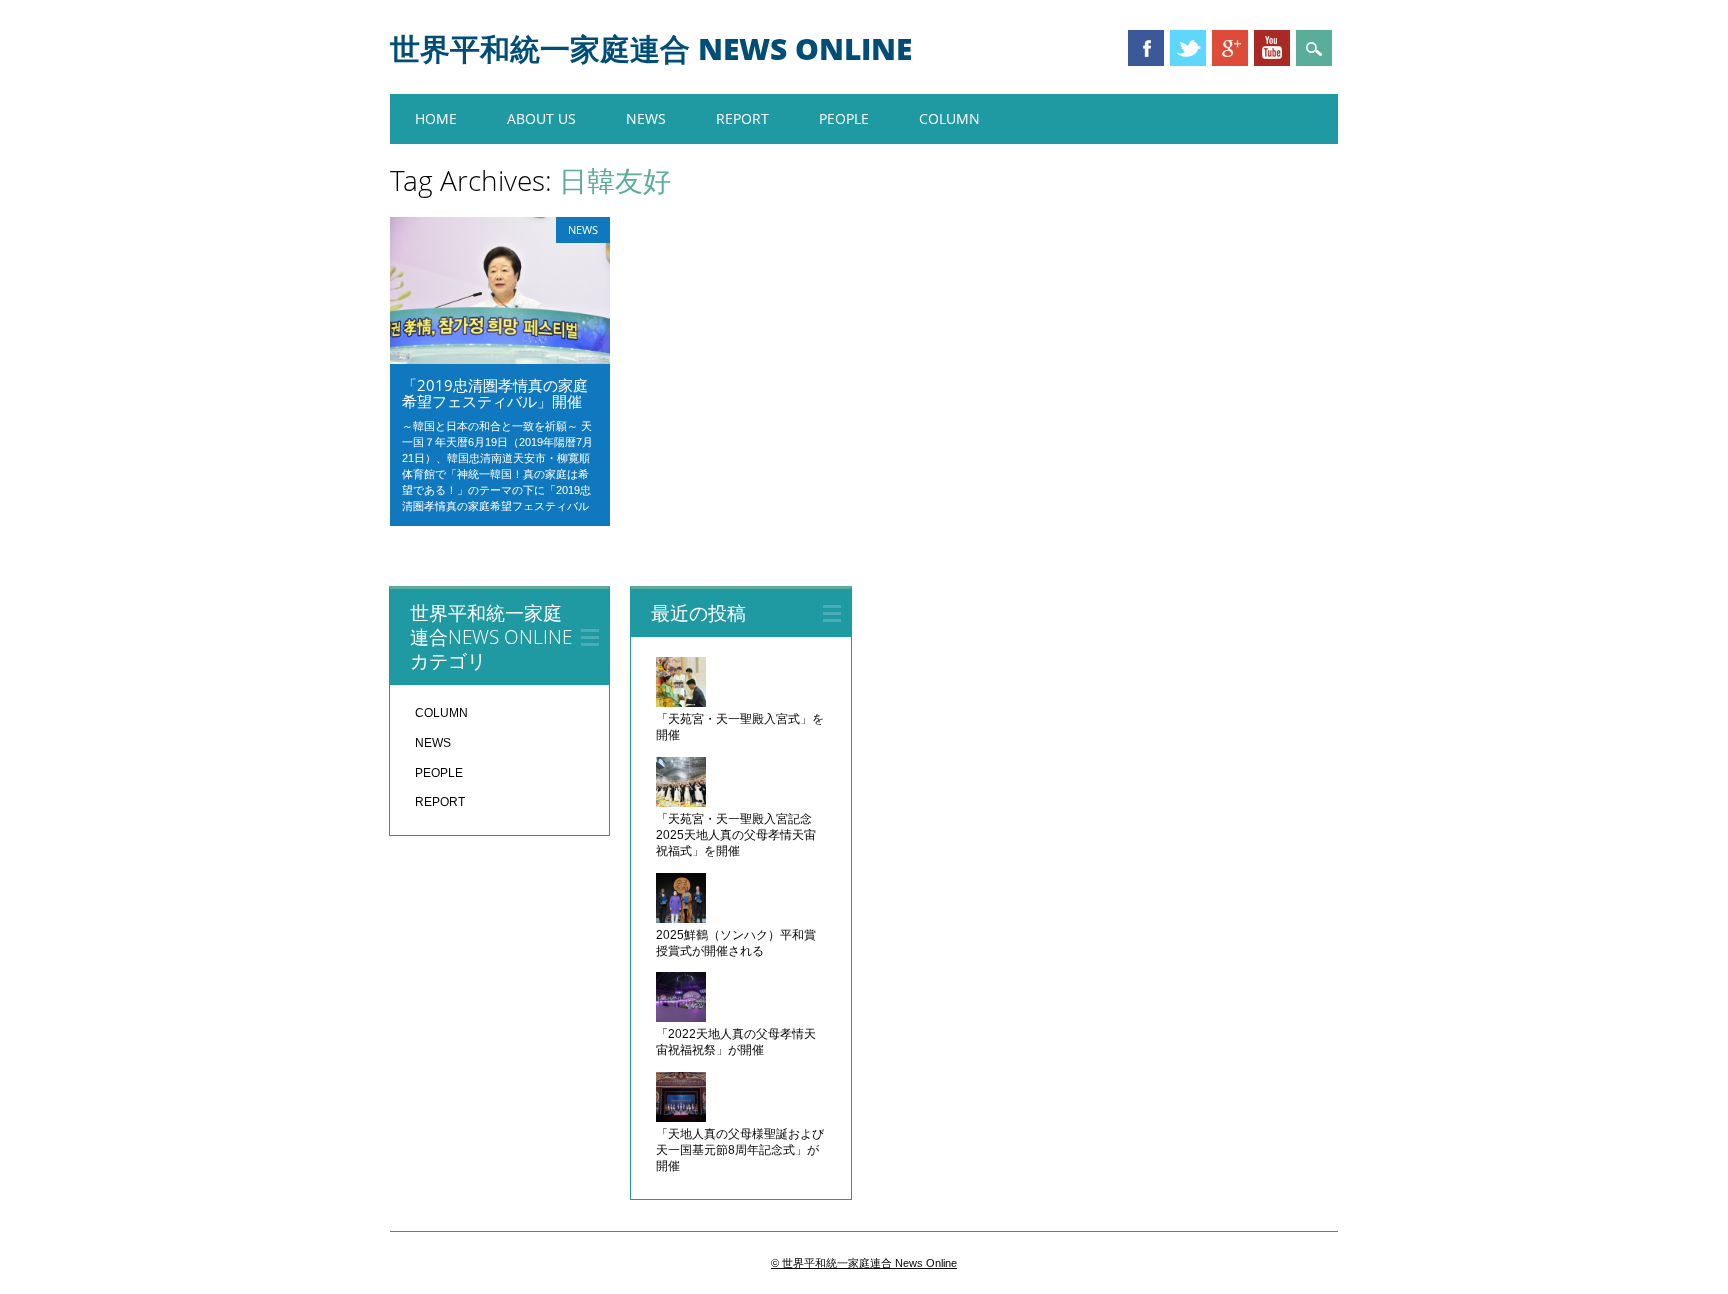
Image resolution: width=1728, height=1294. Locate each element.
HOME (436, 118)
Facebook (1146, 48)
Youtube (1272, 48)
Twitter (1188, 48)
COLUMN (949, 118)
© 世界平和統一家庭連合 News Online (864, 1263)
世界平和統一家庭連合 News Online (651, 48)
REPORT (742, 118)
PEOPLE (844, 118)
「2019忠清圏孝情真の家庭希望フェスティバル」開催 (495, 393)
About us (541, 118)
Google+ (1230, 48)
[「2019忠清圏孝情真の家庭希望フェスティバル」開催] (500, 359)
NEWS (646, 118)
